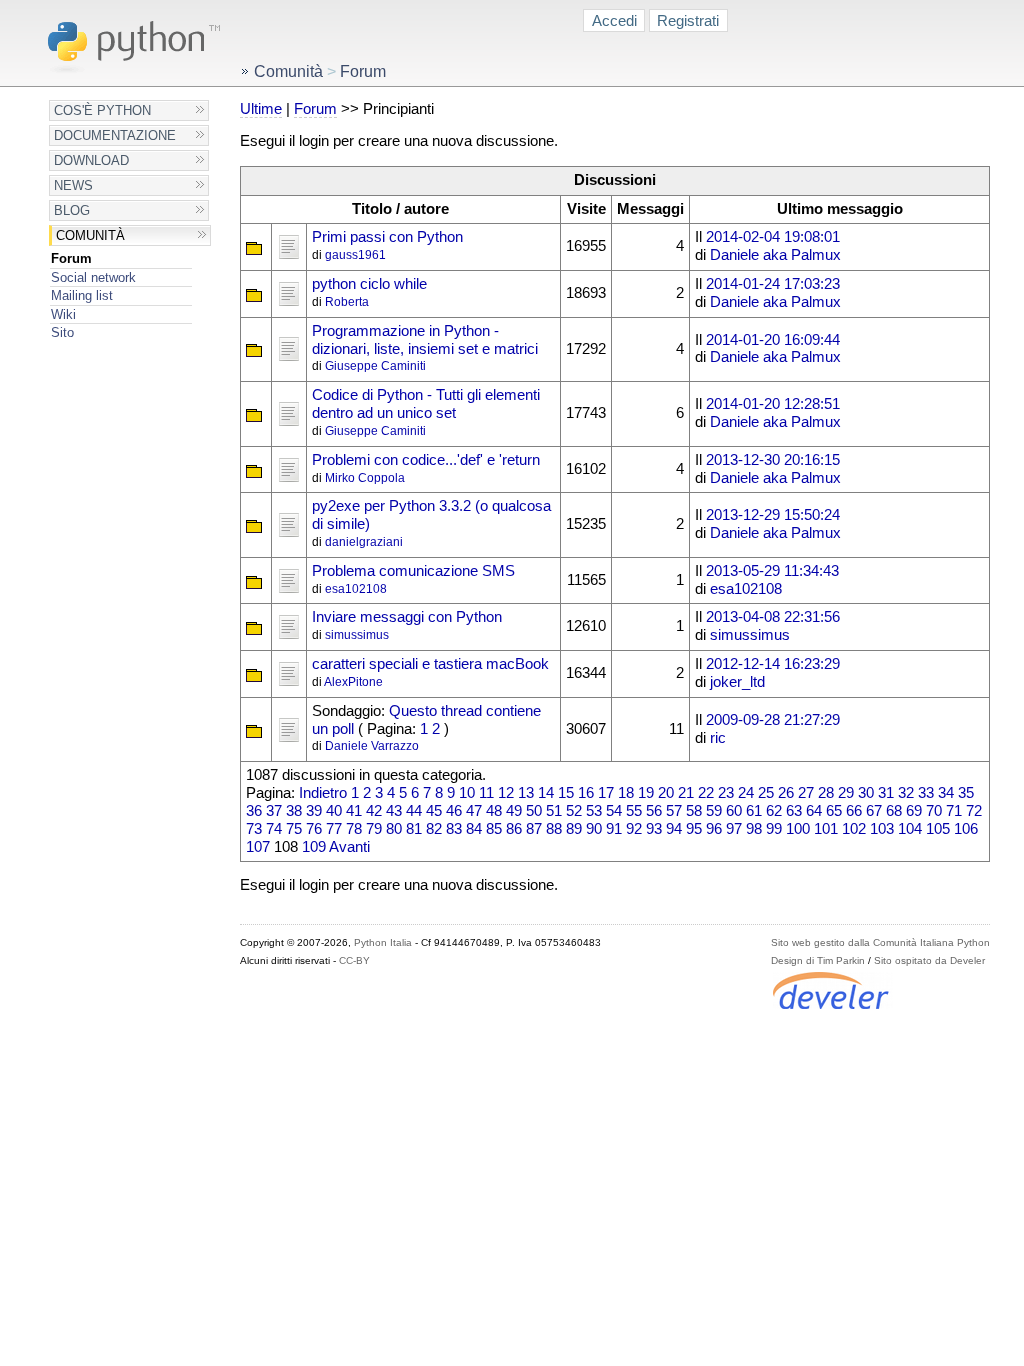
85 (494, 829)
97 (734, 829)
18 (626, 793)
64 (814, 811)
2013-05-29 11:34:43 (772, 571)
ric (718, 738)
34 (946, 793)
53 (594, 811)
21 (686, 793)
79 (374, 829)
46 (454, 811)
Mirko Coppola (365, 478)
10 (467, 793)
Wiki (63, 314)
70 (934, 811)
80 (394, 829)
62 (774, 811)
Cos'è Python (102, 110)
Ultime (261, 109)
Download (91, 160)
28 (826, 793)
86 (514, 829)
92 (634, 829)
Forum (71, 258)
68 (894, 811)
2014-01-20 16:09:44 (773, 340)
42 (374, 811)
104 (910, 829)
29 (846, 793)
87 (534, 829)
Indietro (323, 793)
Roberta (347, 302)
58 (694, 811)
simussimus (357, 635)
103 (882, 829)
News (73, 185)
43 (394, 811)
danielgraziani (364, 542)
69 (914, 811)
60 (734, 811)
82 (434, 829)
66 (854, 811)
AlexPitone (353, 682)
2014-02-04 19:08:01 (773, 237)
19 (646, 793)
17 (606, 793)
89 (574, 829)
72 (974, 811)
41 (354, 811)
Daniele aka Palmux (775, 255)
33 (926, 793)
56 (654, 811)
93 (654, 829)
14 (546, 793)
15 (566, 793)
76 (314, 829)
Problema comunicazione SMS (413, 571)
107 (258, 847)
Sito (62, 332)
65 (834, 811)
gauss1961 (355, 255)
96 (714, 829)
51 (554, 811)
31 (886, 793)
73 (254, 829)
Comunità (90, 235)
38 (294, 811)
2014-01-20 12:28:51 (773, 404)
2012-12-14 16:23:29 (773, 664)
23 (726, 793)
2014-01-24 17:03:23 (773, 284)
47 (474, 811)
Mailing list (82, 295)
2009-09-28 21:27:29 (773, 720)
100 (798, 829)
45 (434, 811)
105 (938, 829)
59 (714, 811)
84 (474, 829)
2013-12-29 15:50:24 (773, 515)
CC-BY (354, 960)
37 (274, 811)
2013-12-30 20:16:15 (773, 460)
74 (274, 829)
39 (314, 811)
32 (906, 793)
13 (526, 793)
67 (874, 811)
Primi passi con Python (387, 237)
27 (806, 793)
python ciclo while (369, 284)
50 (534, 811)
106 (966, 829)
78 (354, 829)
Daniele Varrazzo (372, 746)
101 (826, 829)
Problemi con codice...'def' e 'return (426, 460)
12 (506, 793)
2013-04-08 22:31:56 (773, 617)
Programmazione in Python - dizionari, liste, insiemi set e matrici (425, 340)
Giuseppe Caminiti (375, 366)
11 (486, 793)
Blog (72, 210)
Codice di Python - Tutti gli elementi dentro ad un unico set (426, 404)
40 (334, 811)
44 (414, 811)
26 (786, 793)
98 (754, 829)
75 (294, 829)
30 (866, 793)
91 (614, 829)
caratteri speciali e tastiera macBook (430, 664)
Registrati (688, 20)
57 (674, 811)
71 (954, 811)
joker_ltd (737, 682)
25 (766, 793)
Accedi (614, 20)
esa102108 (356, 589)
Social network (93, 277)
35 (966, 793)
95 (694, 829)
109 (314, 847)
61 (754, 811)
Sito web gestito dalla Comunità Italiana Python (880, 942)
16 (586, 793)
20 (666, 793)
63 (794, 811)
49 (514, 811)
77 (334, 829)
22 (706, 793)
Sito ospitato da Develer (929, 960)
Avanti (349, 847)
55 (634, 811)
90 (594, 829)
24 (746, 793)
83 (454, 829)
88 (554, 829)
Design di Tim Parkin (818, 960)
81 (414, 829)
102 (854, 829)
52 (574, 811)
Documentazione (115, 135)
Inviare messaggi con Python (407, 617)
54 (614, 811)
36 (254, 811)
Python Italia (383, 942)
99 (774, 829)
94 (674, 829)
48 (494, 811)
